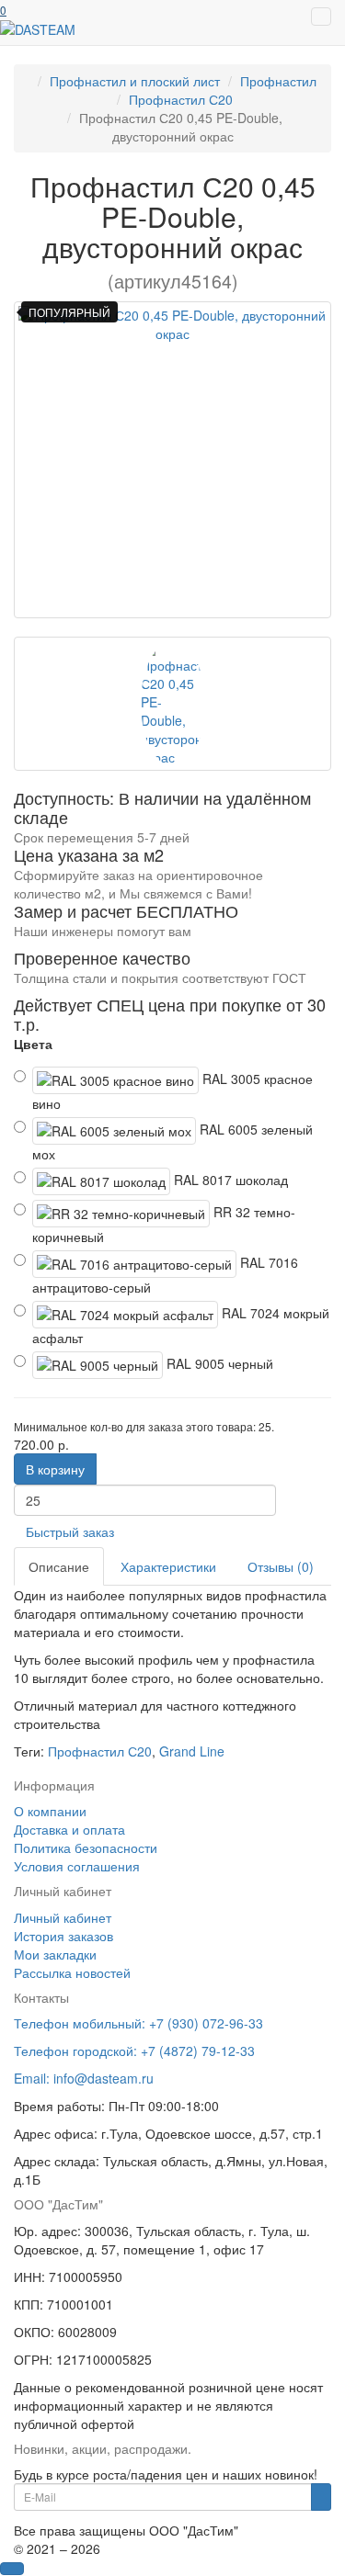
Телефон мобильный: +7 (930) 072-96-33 (138, 2023)
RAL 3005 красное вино (172, 1091)
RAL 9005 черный (218, 1363)
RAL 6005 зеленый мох (172, 1141)
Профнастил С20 (100, 1751)
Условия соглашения (77, 1866)
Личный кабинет (63, 1917)
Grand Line (192, 1751)
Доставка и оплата (69, 1829)
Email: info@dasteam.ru (84, 2078)
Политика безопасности (86, 1847)
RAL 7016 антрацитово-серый (165, 1275)
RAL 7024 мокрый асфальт (181, 1325)
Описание (59, 1566)
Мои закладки (55, 1954)
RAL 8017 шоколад (229, 1180)
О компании (50, 1811)
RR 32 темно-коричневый (164, 1224)
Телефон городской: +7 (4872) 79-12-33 (134, 2051)
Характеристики (168, 1566)
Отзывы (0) (281, 1566)
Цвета (33, 1044)
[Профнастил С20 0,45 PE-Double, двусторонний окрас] (172, 460)
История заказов (63, 1936)
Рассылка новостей (72, 1972)
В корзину (55, 1469)
